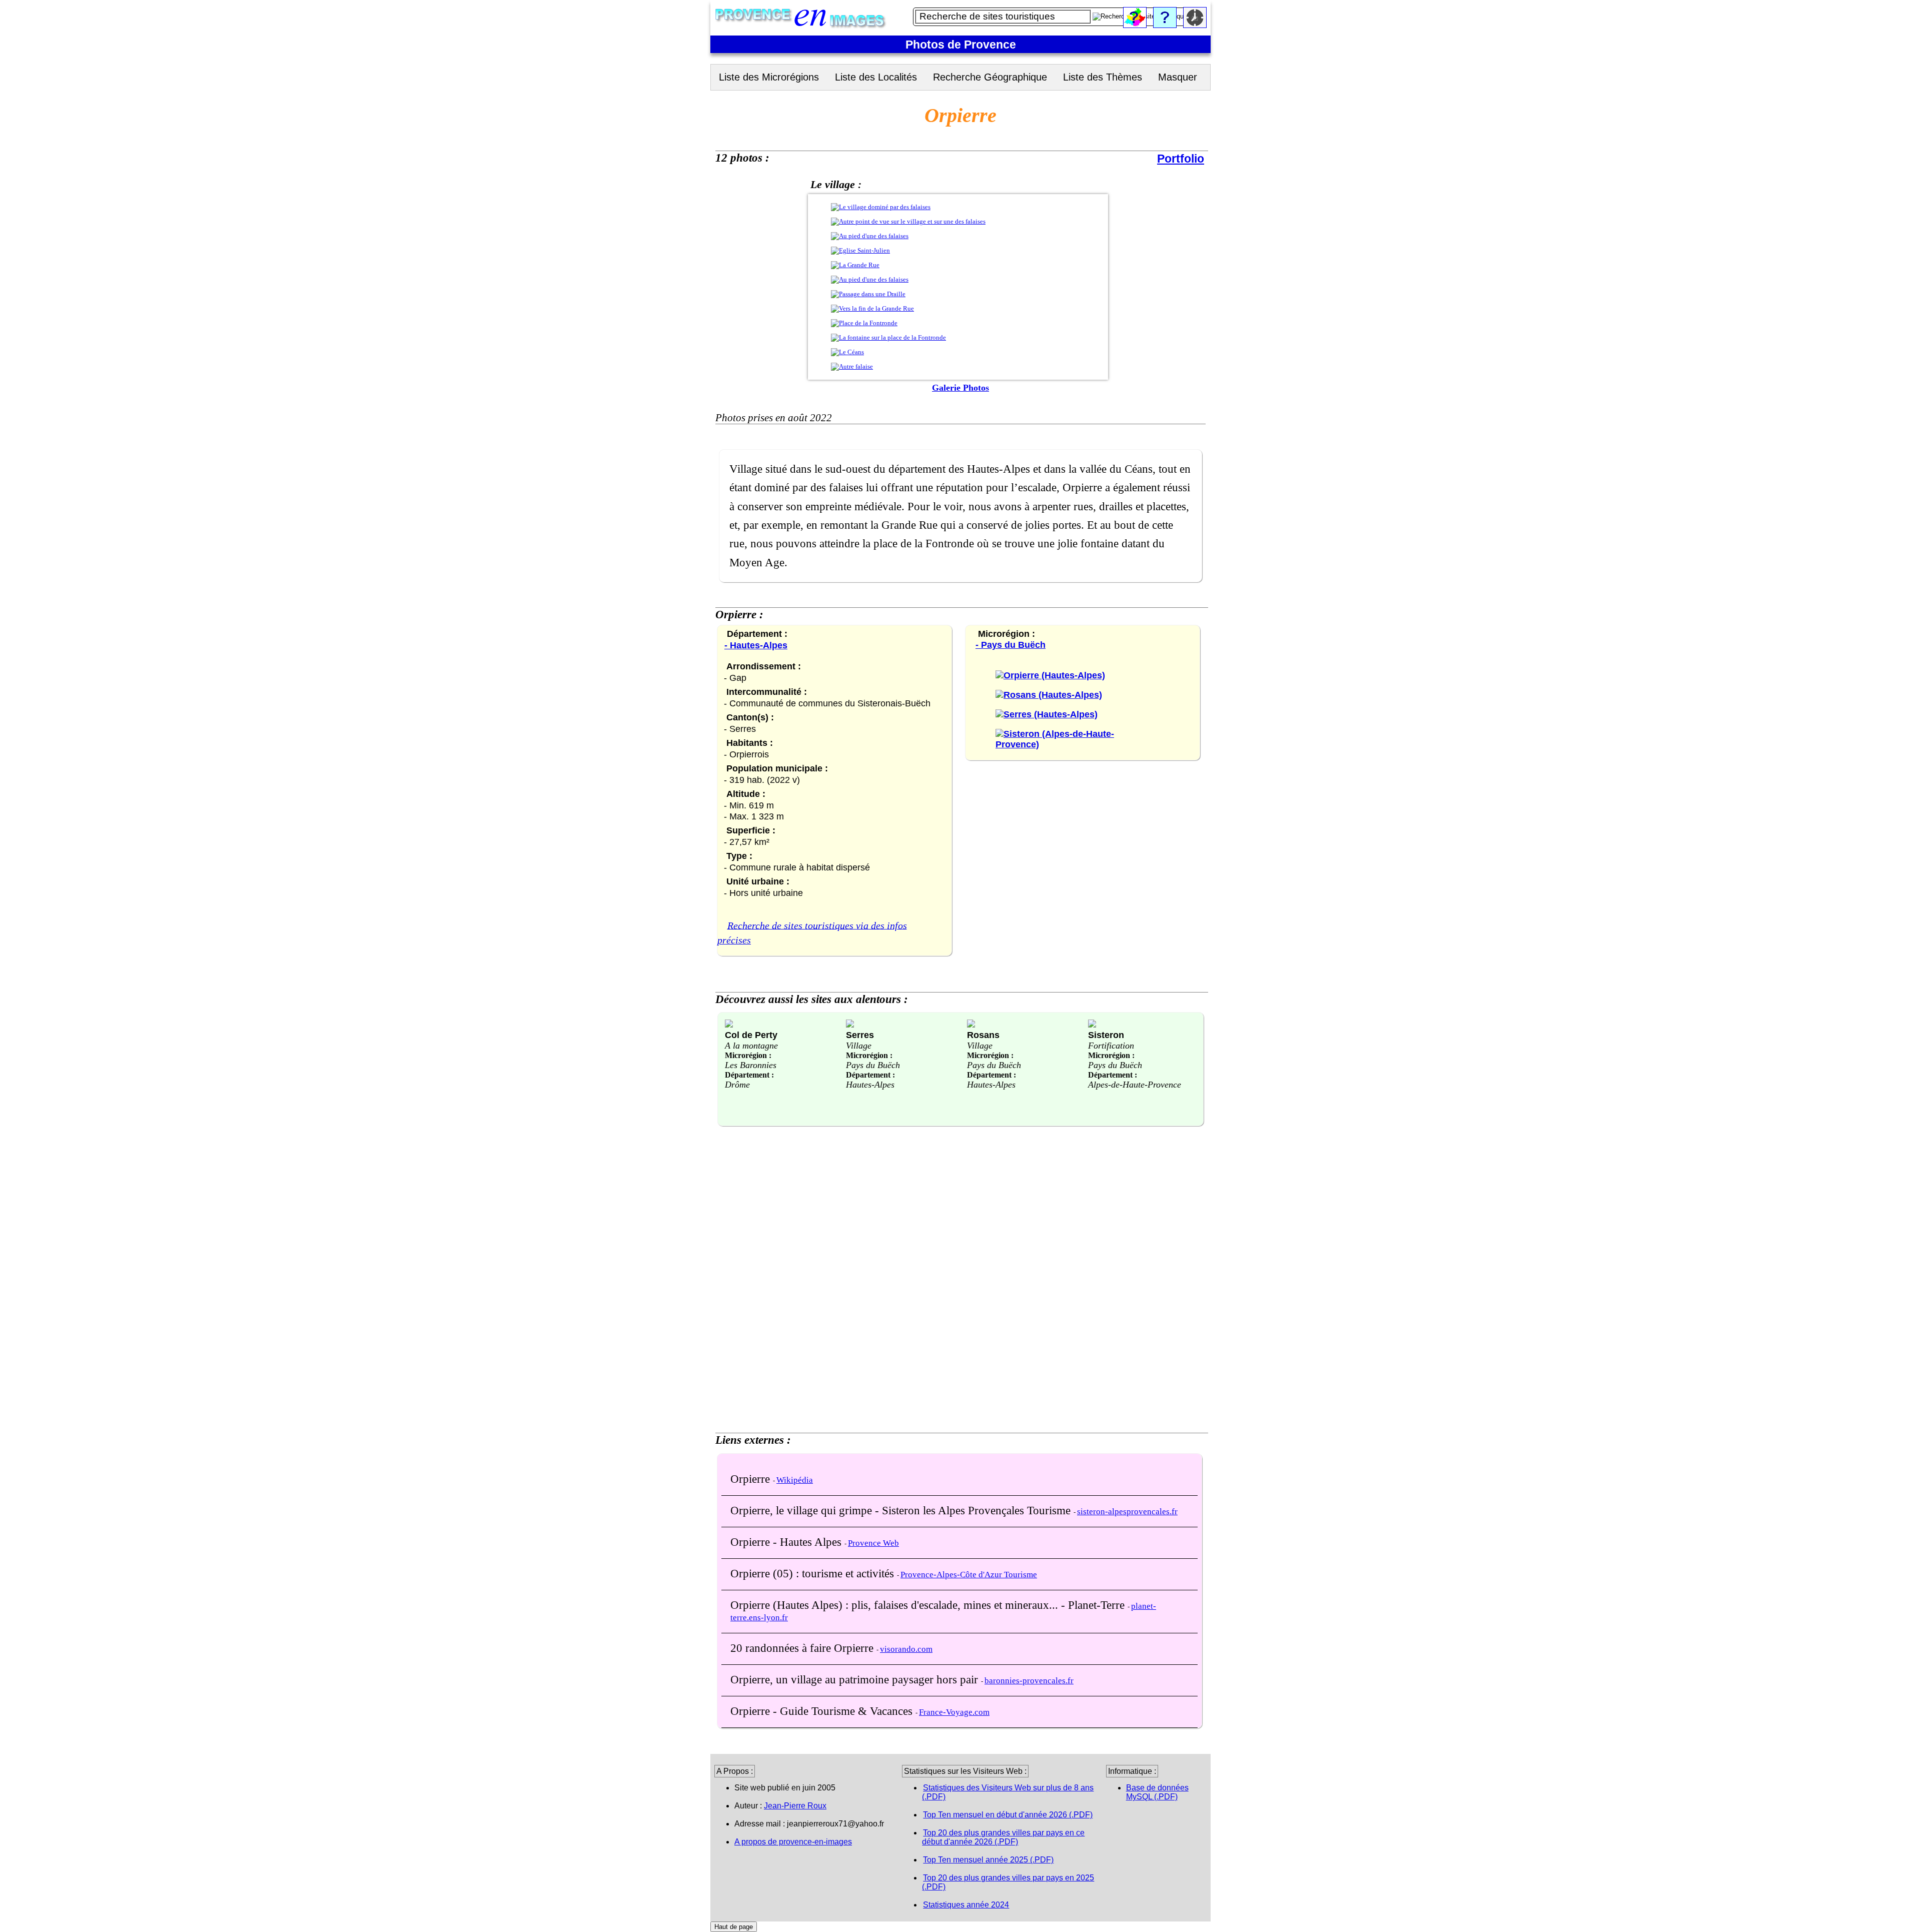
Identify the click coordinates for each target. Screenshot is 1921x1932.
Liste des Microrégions (769, 77)
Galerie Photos (960, 388)
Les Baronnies (751, 1065)
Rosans (983, 1035)
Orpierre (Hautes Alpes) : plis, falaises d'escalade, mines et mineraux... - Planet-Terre (929, 1605)
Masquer (1178, 77)
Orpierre (752, 1479)
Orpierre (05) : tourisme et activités (814, 1573)
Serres (860, 1035)
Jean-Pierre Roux (795, 1806)
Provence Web (873, 1543)
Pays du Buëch (873, 1065)
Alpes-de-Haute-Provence (1135, 1085)
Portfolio (1181, 159)
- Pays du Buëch (1011, 645)
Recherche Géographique (990, 77)
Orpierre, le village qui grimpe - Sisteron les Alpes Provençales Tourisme (902, 1510)
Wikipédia (795, 1480)
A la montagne (751, 1046)
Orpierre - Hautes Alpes (787, 1542)
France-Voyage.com (954, 1712)
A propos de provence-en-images (793, 1842)
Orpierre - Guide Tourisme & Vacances (823, 1711)
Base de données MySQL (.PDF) (1157, 1792)
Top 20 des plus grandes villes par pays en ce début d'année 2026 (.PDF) (1003, 1837)
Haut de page (734, 1927)
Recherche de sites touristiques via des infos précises (812, 932)
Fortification (1111, 1046)
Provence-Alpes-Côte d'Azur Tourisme (969, 1575)
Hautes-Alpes (870, 1085)
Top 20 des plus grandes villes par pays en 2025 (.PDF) (1008, 1882)
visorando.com (906, 1649)
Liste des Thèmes (1103, 77)
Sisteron (1106, 1035)
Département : (749, 1075)
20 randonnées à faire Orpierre (803, 1648)
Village (859, 1046)
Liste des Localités (876, 77)
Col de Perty (751, 1035)
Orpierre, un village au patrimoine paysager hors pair (856, 1679)
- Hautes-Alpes (756, 645)
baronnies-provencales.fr (1029, 1681)
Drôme (737, 1085)
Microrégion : (748, 1055)
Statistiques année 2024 (966, 1905)
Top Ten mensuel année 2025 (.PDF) (988, 1860)
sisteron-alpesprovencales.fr (1127, 1512)
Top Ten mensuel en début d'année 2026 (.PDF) (1008, 1815)
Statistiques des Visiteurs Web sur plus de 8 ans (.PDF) (1008, 1792)
